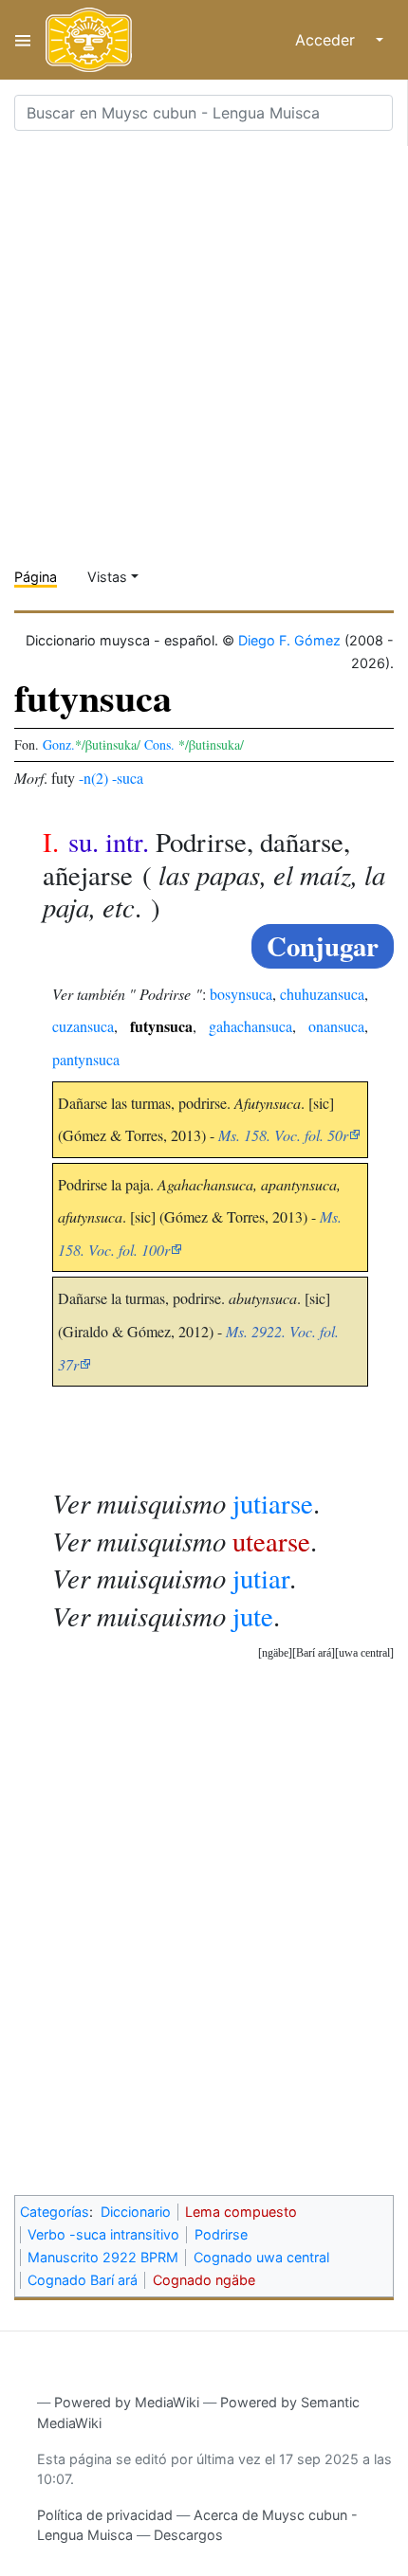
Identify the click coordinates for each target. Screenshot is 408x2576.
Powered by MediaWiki (127, 2402)
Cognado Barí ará (83, 2280)
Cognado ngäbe (204, 2280)
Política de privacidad (105, 2515)
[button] (364, 1653)
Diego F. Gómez (289, 640)
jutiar (261, 1578)
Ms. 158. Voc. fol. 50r (283, 1135)
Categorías (55, 2212)
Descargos (188, 2535)
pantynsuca (86, 1059)
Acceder (325, 40)
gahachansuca (250, 1026)
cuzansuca (83, 1026)
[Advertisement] (204, 350)
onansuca (336, 1026)
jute (253, 1616)
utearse (271, 1541)
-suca (128, 778)
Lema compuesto (241, 2212)
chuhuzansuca (322, 994)
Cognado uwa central (261, 2257)
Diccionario (136, 2212)
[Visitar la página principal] (89, 40)
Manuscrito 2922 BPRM (103, 2257)
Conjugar (323, 946)
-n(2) (93, 778)
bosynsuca (241, 994)
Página (36, 577)
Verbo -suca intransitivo (103, 2234)
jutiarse (273, 1503)
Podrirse (221, 2234)
